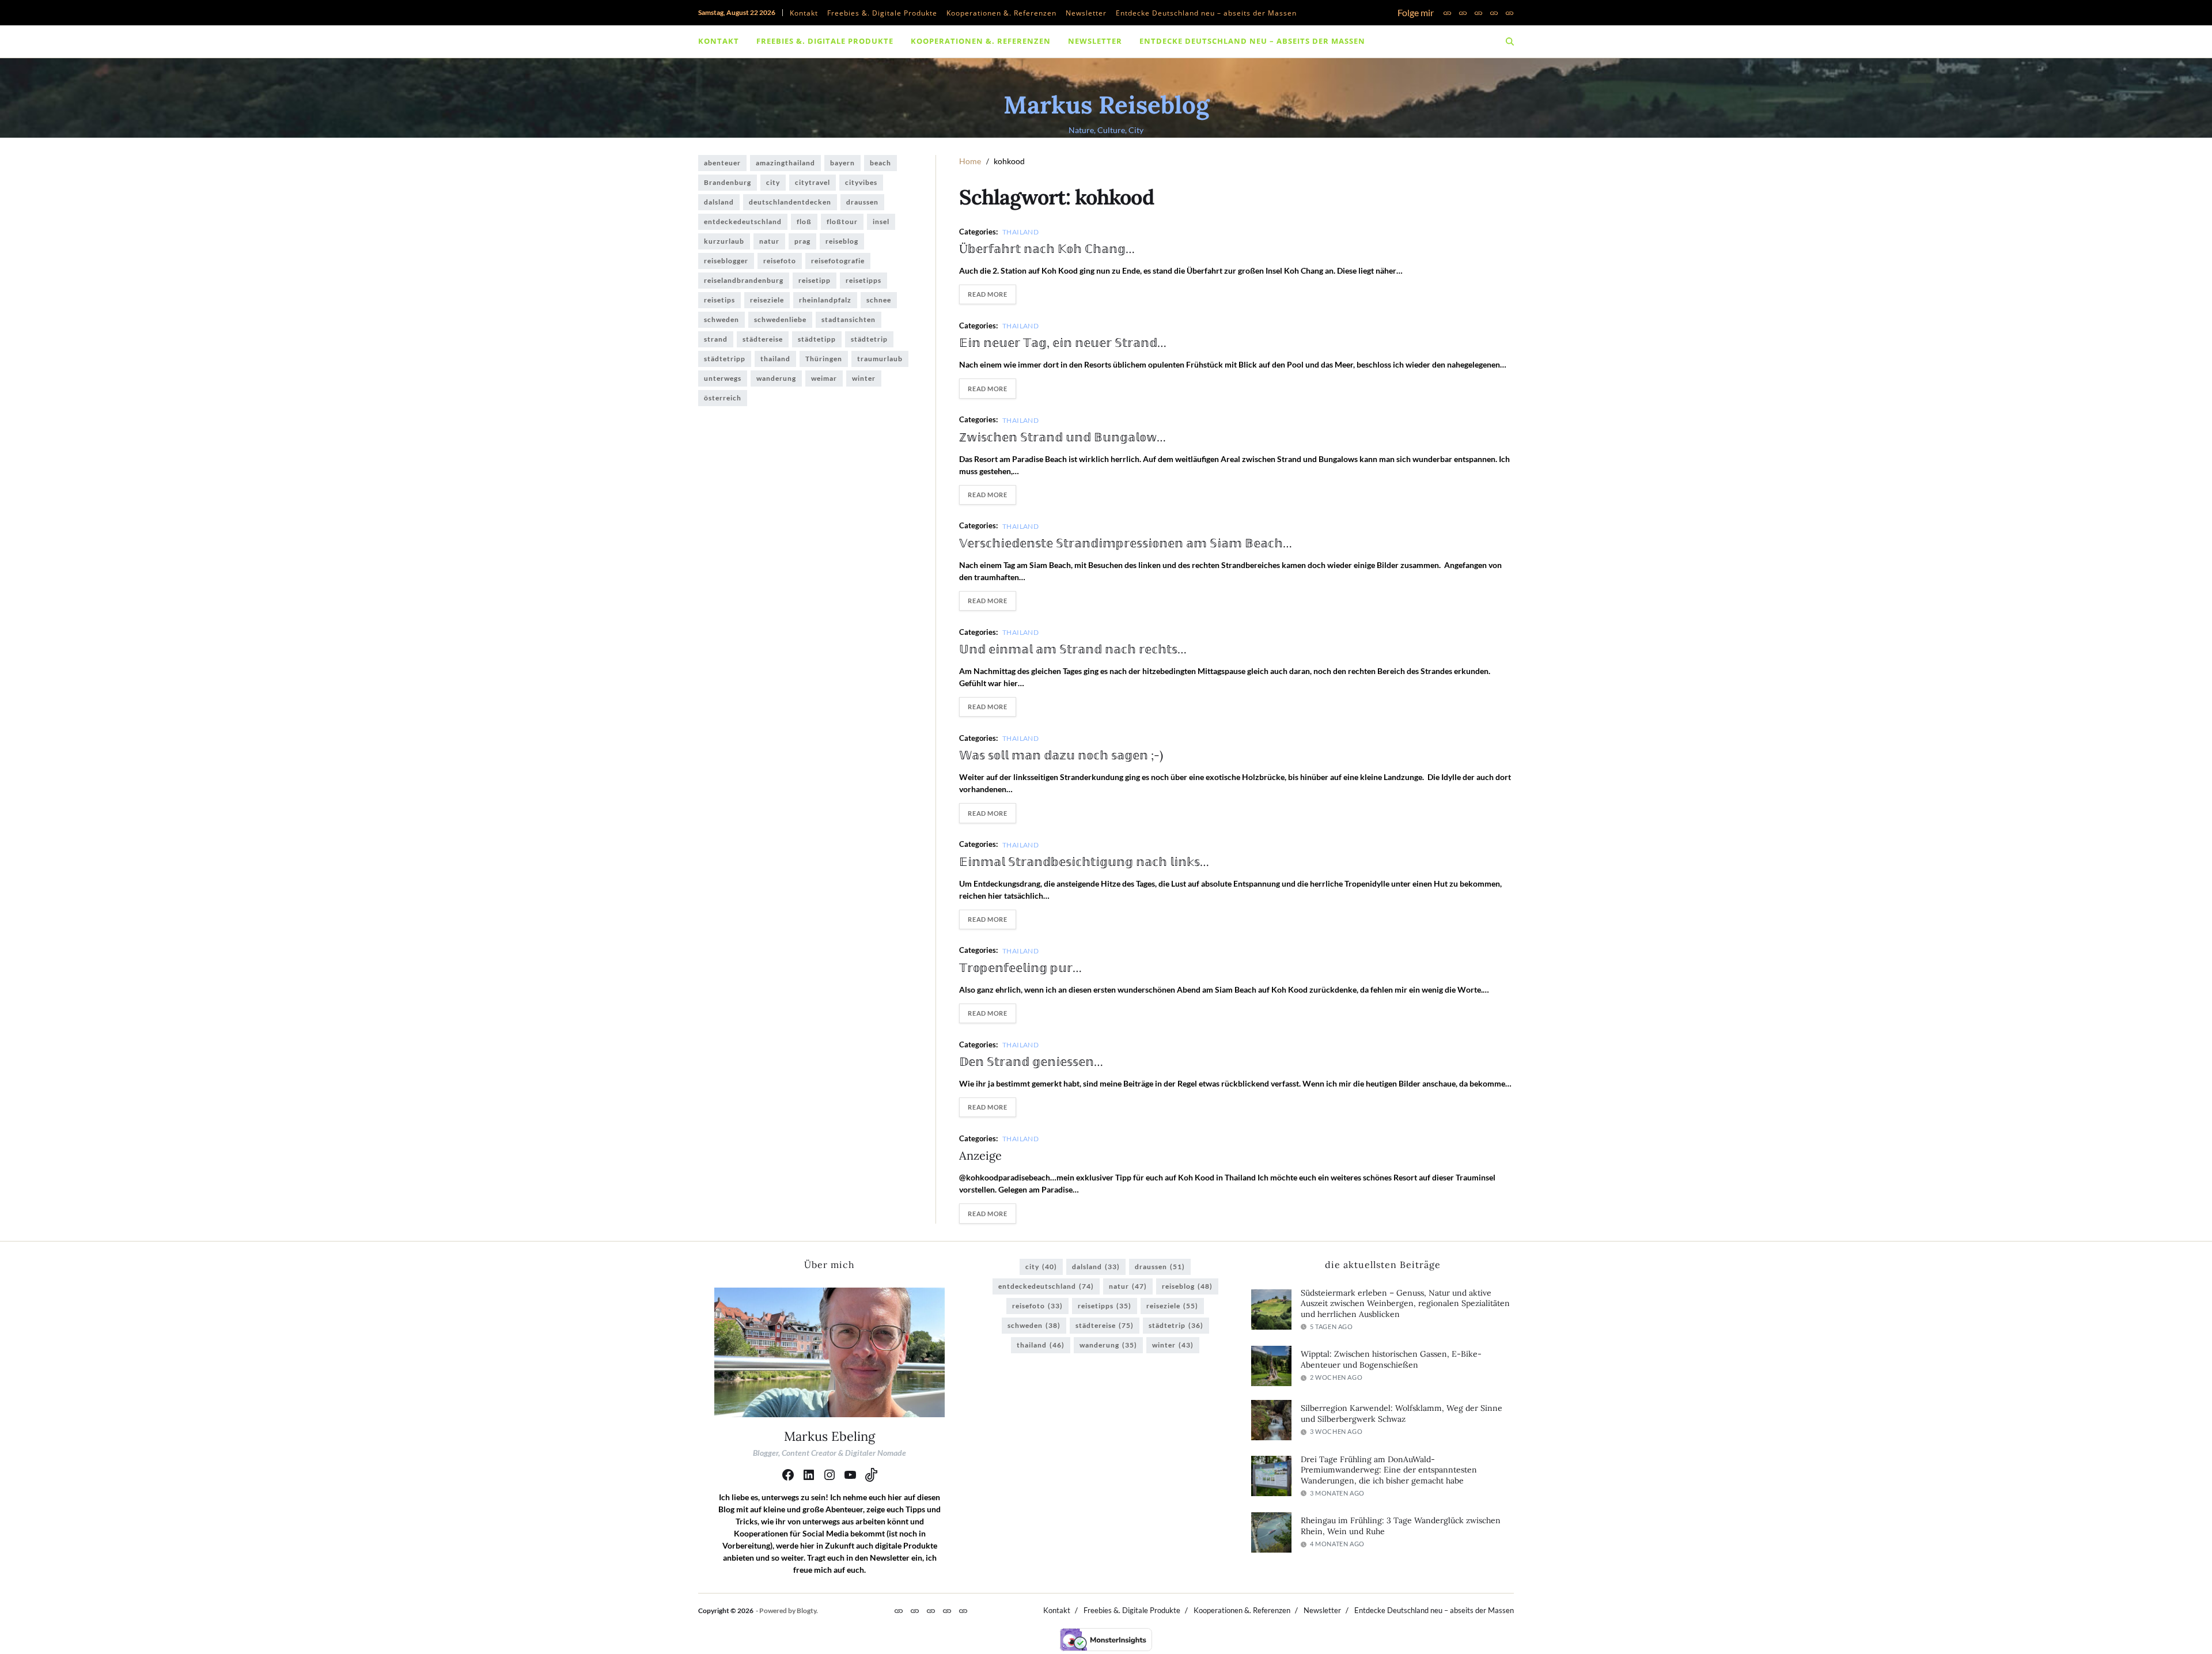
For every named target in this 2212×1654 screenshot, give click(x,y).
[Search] (1510, 41)
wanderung (776, 378)
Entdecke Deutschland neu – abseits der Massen (1206, 13)
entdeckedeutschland (743, 222)
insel (881, 222)
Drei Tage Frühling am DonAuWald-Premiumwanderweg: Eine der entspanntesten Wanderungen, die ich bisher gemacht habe (1389, 1470)
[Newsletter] (1494, 13)
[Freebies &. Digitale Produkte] (1463, 13)
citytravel (813, 182)
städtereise (763, 339)
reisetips (719, 300)
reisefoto (780, 261)
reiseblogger (726, 261)
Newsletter (1086, 13)
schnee (879, 300)
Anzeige (980, 1155)
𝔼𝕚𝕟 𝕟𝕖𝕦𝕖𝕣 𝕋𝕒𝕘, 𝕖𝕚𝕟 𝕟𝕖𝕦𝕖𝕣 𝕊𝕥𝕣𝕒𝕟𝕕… (1063, 342)
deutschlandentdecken (790, 202)
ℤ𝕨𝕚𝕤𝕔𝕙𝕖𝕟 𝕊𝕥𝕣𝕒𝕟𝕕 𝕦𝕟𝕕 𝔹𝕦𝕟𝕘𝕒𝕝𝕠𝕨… (1063, 437)
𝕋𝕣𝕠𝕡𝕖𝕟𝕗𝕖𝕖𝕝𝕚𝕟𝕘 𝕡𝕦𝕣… (1020, 968)
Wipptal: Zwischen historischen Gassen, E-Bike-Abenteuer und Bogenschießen (1391, 1359)
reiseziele (767, 300)
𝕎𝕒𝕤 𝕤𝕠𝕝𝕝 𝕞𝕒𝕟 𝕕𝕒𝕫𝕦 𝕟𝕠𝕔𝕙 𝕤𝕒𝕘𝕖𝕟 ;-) (1061, 755)
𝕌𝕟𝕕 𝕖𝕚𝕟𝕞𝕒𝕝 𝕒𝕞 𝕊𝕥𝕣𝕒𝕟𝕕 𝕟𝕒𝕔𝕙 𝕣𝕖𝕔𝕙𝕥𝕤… (1073, 649)
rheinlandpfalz (825, 300)
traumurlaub (880, 359)
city (773, 182)
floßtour (842, 222)
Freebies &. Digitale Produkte (882, 13)
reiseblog (842, 241)
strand (716, 339)
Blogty (806, 1611)
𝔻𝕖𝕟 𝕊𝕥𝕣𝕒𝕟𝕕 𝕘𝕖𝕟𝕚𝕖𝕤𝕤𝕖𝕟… (1031, 1061)
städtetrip (869, 339)
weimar (824, 378)
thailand (775, 359)
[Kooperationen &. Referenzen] (1478, 13)
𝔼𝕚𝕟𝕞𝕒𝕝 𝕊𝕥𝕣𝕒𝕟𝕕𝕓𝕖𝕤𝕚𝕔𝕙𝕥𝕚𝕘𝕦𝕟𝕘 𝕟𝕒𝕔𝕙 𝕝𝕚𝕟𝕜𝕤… (1084, 862)
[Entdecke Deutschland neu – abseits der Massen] (1510, 13)
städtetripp (725, 359)
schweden (721, 319)
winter (864, 378)
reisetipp (815, 280)
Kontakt (804, 13)
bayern (842, 163)
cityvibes (861, 182)
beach (880, 163)
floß (804, 222)
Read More (987, 294)
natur (769, 241)
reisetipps (863, 280)
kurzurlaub (724, 241)
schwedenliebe (780, 319)
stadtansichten (849, 319)
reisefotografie (838, 261)
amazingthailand (785, 163)
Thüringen (824, 359)
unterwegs (723, 378)
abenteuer (722, 163)
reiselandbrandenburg (744, 280)
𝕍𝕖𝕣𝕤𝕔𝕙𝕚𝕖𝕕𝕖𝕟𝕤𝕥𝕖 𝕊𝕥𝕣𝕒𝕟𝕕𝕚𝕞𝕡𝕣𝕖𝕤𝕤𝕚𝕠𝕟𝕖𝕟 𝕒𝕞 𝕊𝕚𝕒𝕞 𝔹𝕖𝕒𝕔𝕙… (1126, 543)
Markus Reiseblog (1106, 105)
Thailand (1021, 232)
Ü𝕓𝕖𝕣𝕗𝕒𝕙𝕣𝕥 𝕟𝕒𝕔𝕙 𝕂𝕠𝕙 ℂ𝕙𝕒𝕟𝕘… (1047, 249)
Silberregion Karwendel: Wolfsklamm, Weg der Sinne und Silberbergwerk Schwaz (1402, 1413)
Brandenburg (728, 182)
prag (802, 241)
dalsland (719, 202)
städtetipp (817, 339)
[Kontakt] (1447, 13)
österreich (723, 398)
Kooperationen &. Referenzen (1001, 13)
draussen (862, 202)
